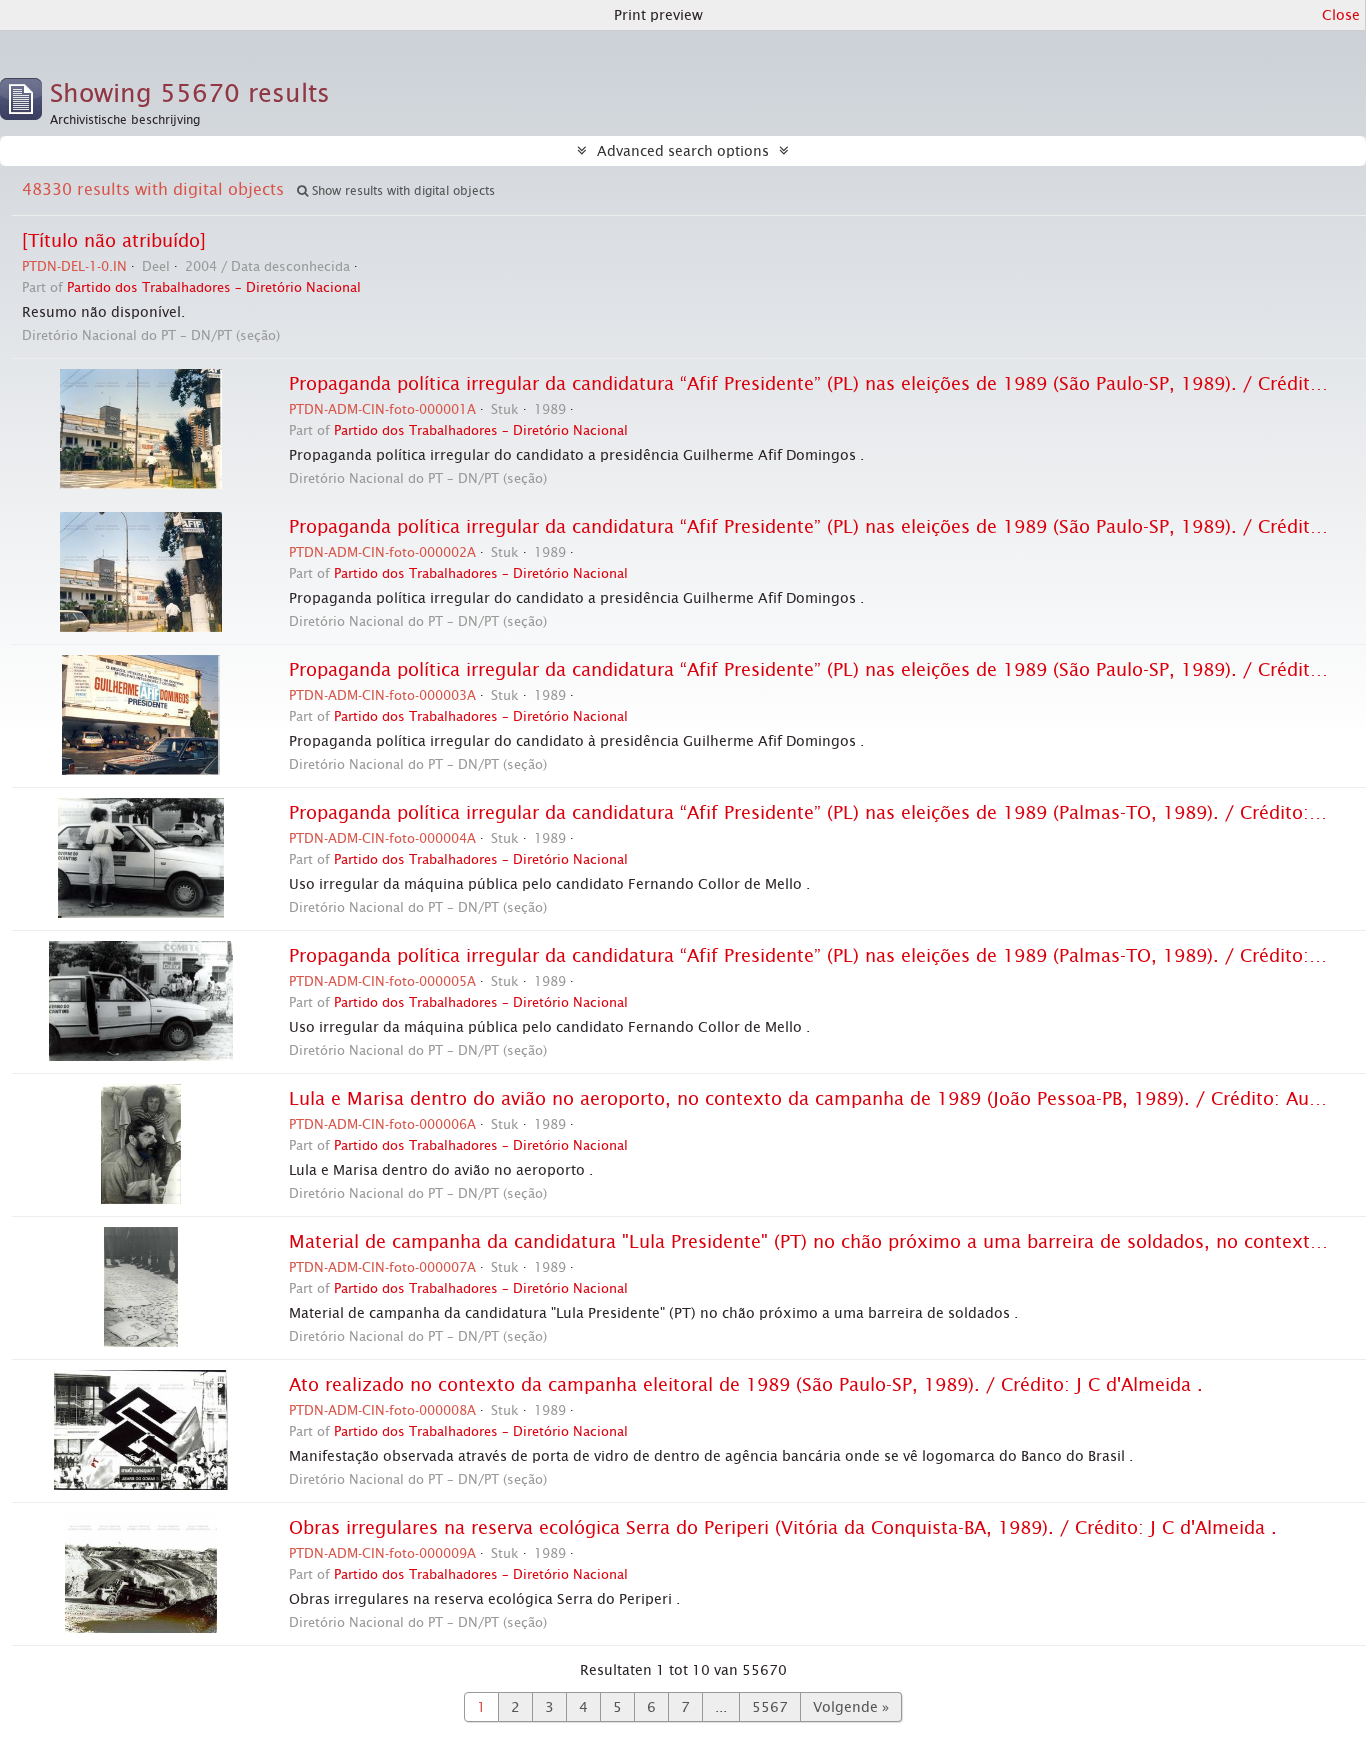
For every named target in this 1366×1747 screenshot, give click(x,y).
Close (1341, 15)
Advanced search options (683, 151)
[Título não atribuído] (114, 241)
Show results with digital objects (401, 191)
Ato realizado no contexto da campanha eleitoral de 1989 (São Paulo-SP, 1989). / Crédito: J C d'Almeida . (746, 1385)
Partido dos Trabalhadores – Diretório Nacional (214, 287)
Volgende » (851, 1707)
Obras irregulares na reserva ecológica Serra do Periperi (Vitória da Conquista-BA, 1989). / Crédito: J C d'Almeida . (783, 1528)
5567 (770, 1707)
